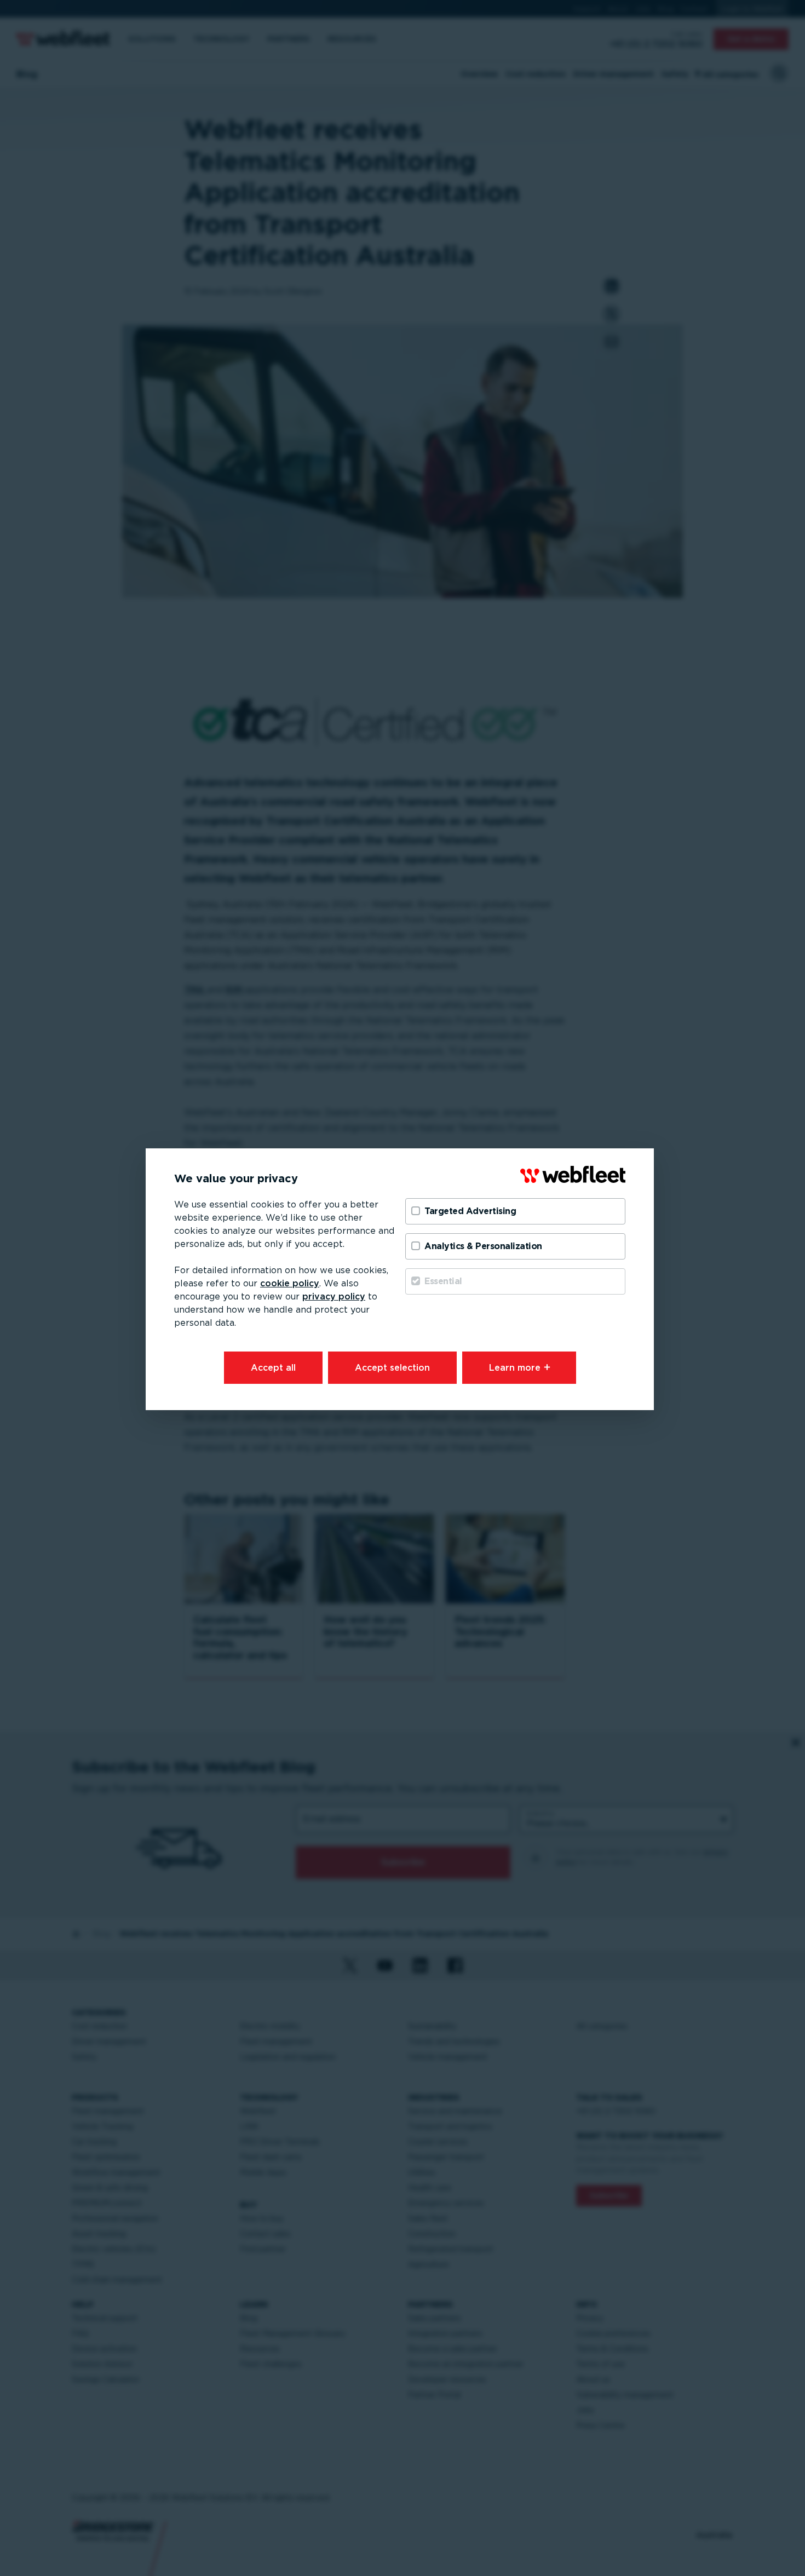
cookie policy (290, 1283)
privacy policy (334, 1296)
